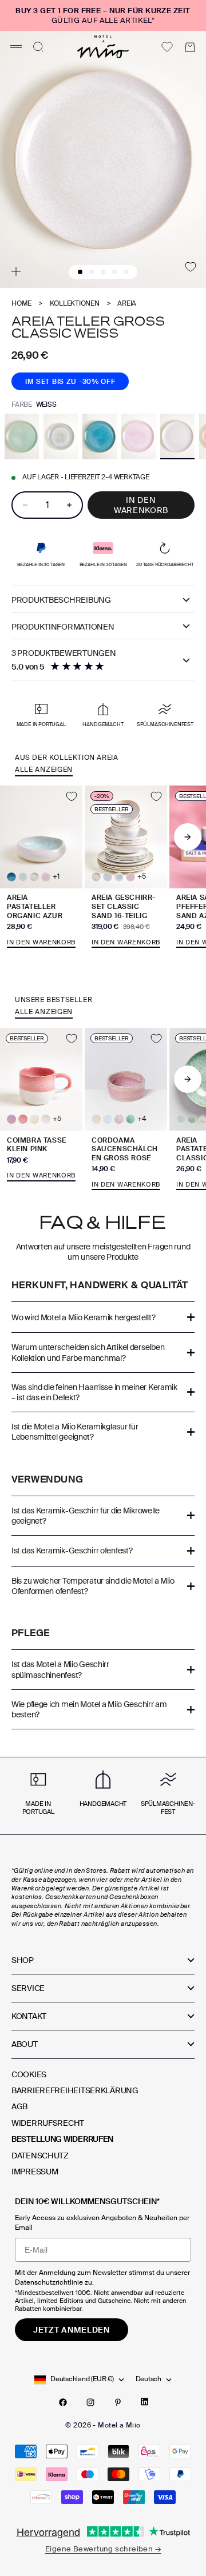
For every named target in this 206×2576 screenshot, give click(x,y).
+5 (142, 877)
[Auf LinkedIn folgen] (144, 2402)
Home (21, 304)
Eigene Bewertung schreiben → (103, 2549)
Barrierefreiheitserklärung (75, 2090)
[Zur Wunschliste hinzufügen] (191, 267)
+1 (56, 877)
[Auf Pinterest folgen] (118, 2402)
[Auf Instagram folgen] (90, 2402)
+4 (142, 1119)
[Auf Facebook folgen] (63, 2402)
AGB (19, 2106)
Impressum (35, 2172)
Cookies (29, 2074)
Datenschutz (40, 2156)
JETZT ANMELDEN (72, 2330)
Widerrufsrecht (48, 2123)
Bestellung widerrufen (62, 2139)
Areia (127, 304)
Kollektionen (75, 304)
